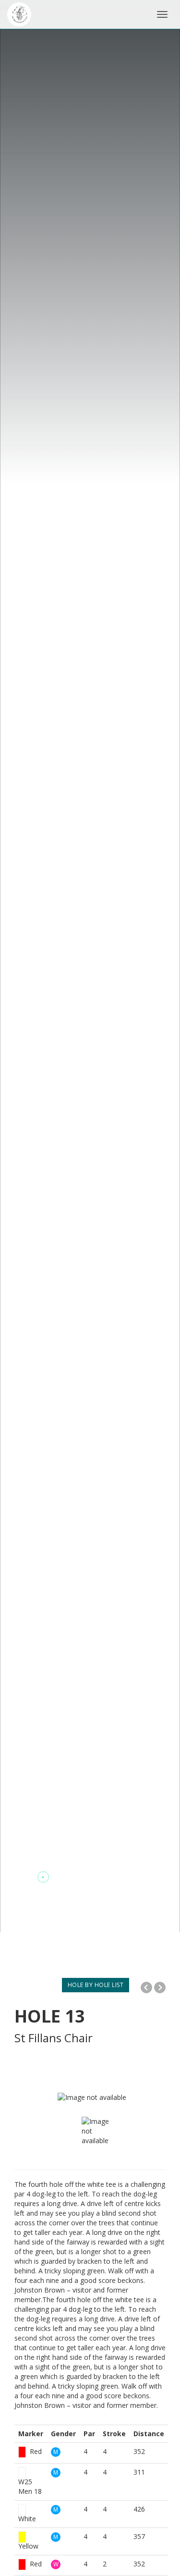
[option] (99, 2136)
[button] (24, 1877)
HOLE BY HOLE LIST (96, 1985)
